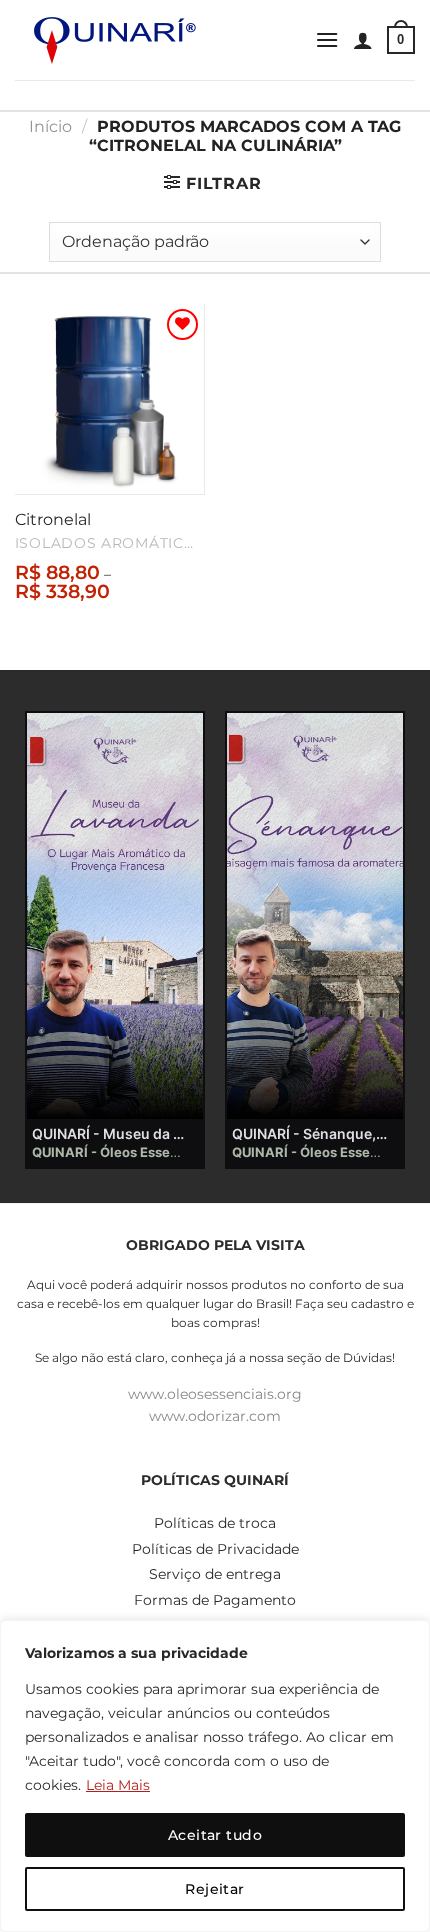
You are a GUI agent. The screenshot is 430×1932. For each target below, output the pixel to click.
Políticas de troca (215, 1523)
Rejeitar (214, 1889)
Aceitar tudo (215, 1835)
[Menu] (327, 39)
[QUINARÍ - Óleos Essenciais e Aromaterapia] (115, 40)
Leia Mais (118, 1785)
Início (50, 126)
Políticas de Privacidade (215, 1549)
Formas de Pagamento (215, 1600)
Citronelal (53, 519)
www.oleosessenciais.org (215, 1394)
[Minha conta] (363, 40)
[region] (215, 1776)
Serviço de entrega (215, 1574)
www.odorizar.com (215, 1416)
